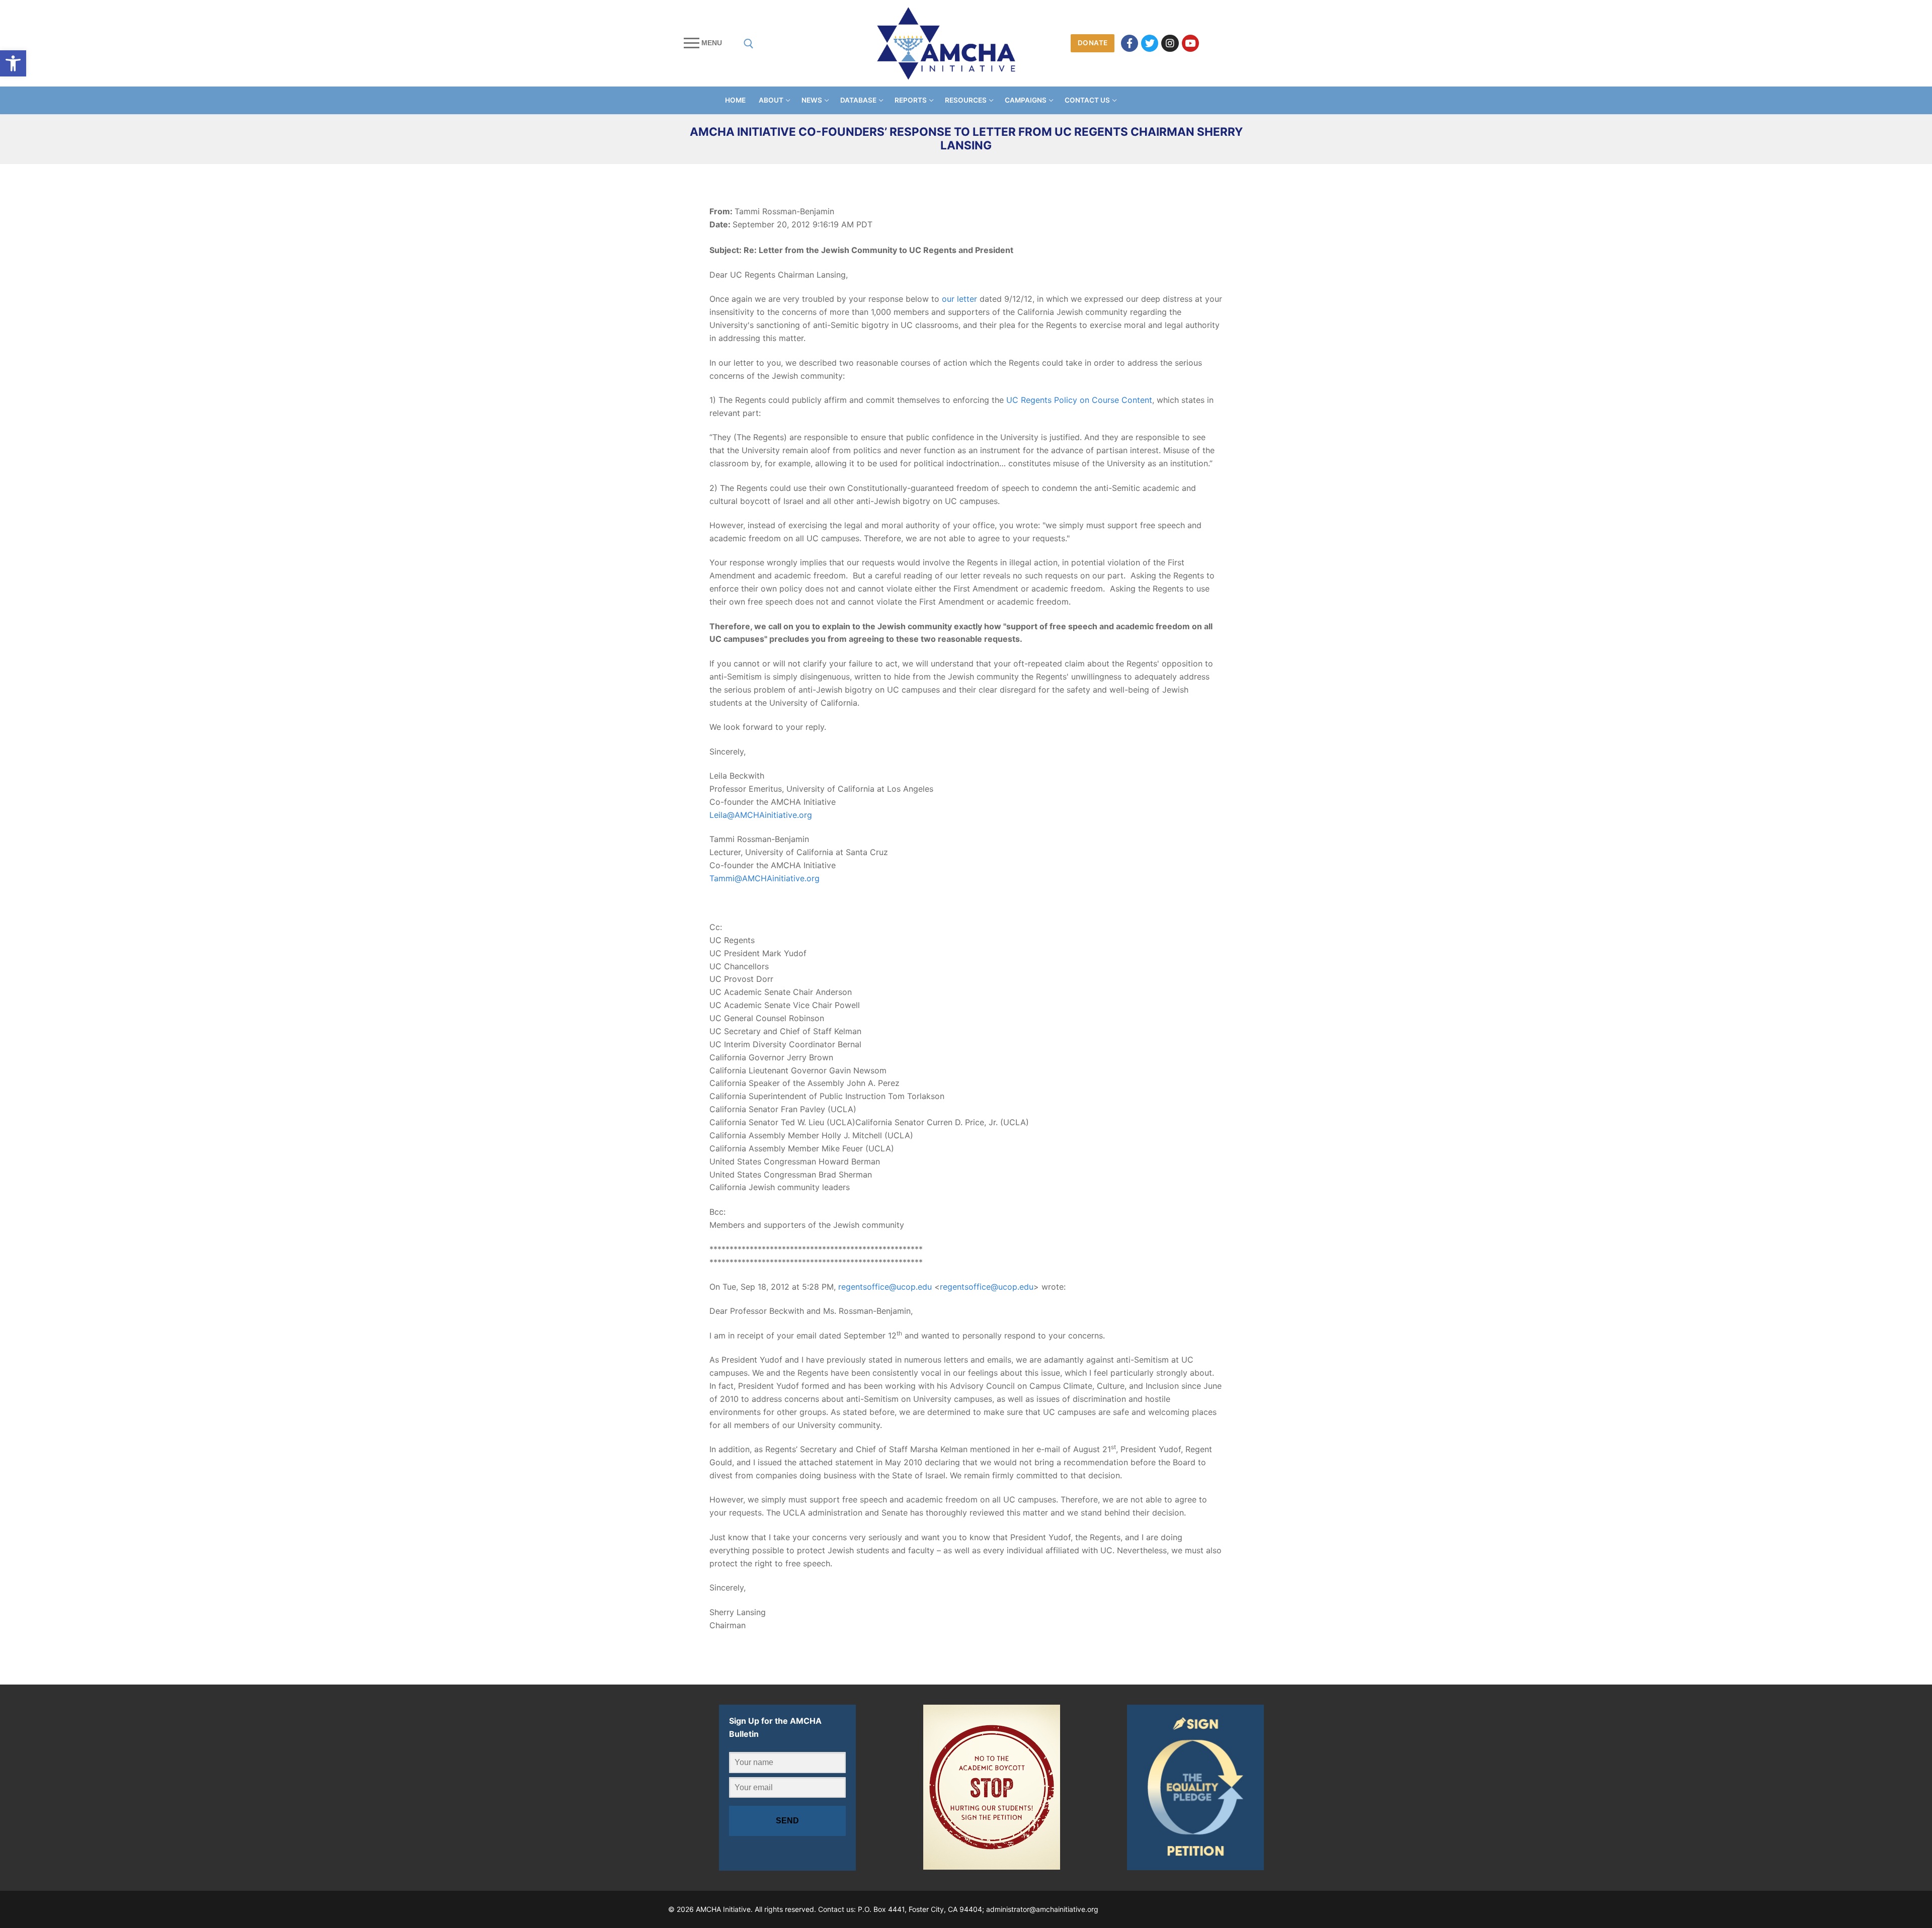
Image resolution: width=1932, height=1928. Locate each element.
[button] (13, 63)
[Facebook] (1130, 43)
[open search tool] (749, 44)
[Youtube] (1190, 43)
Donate (1093, 43)
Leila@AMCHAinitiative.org (761, 815)
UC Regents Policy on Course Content (1079, 400)
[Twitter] (1150, 43)
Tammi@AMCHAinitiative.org (764, 878)
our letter (959, 299)
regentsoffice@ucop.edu (885, 1287)
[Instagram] (1170, 43)
